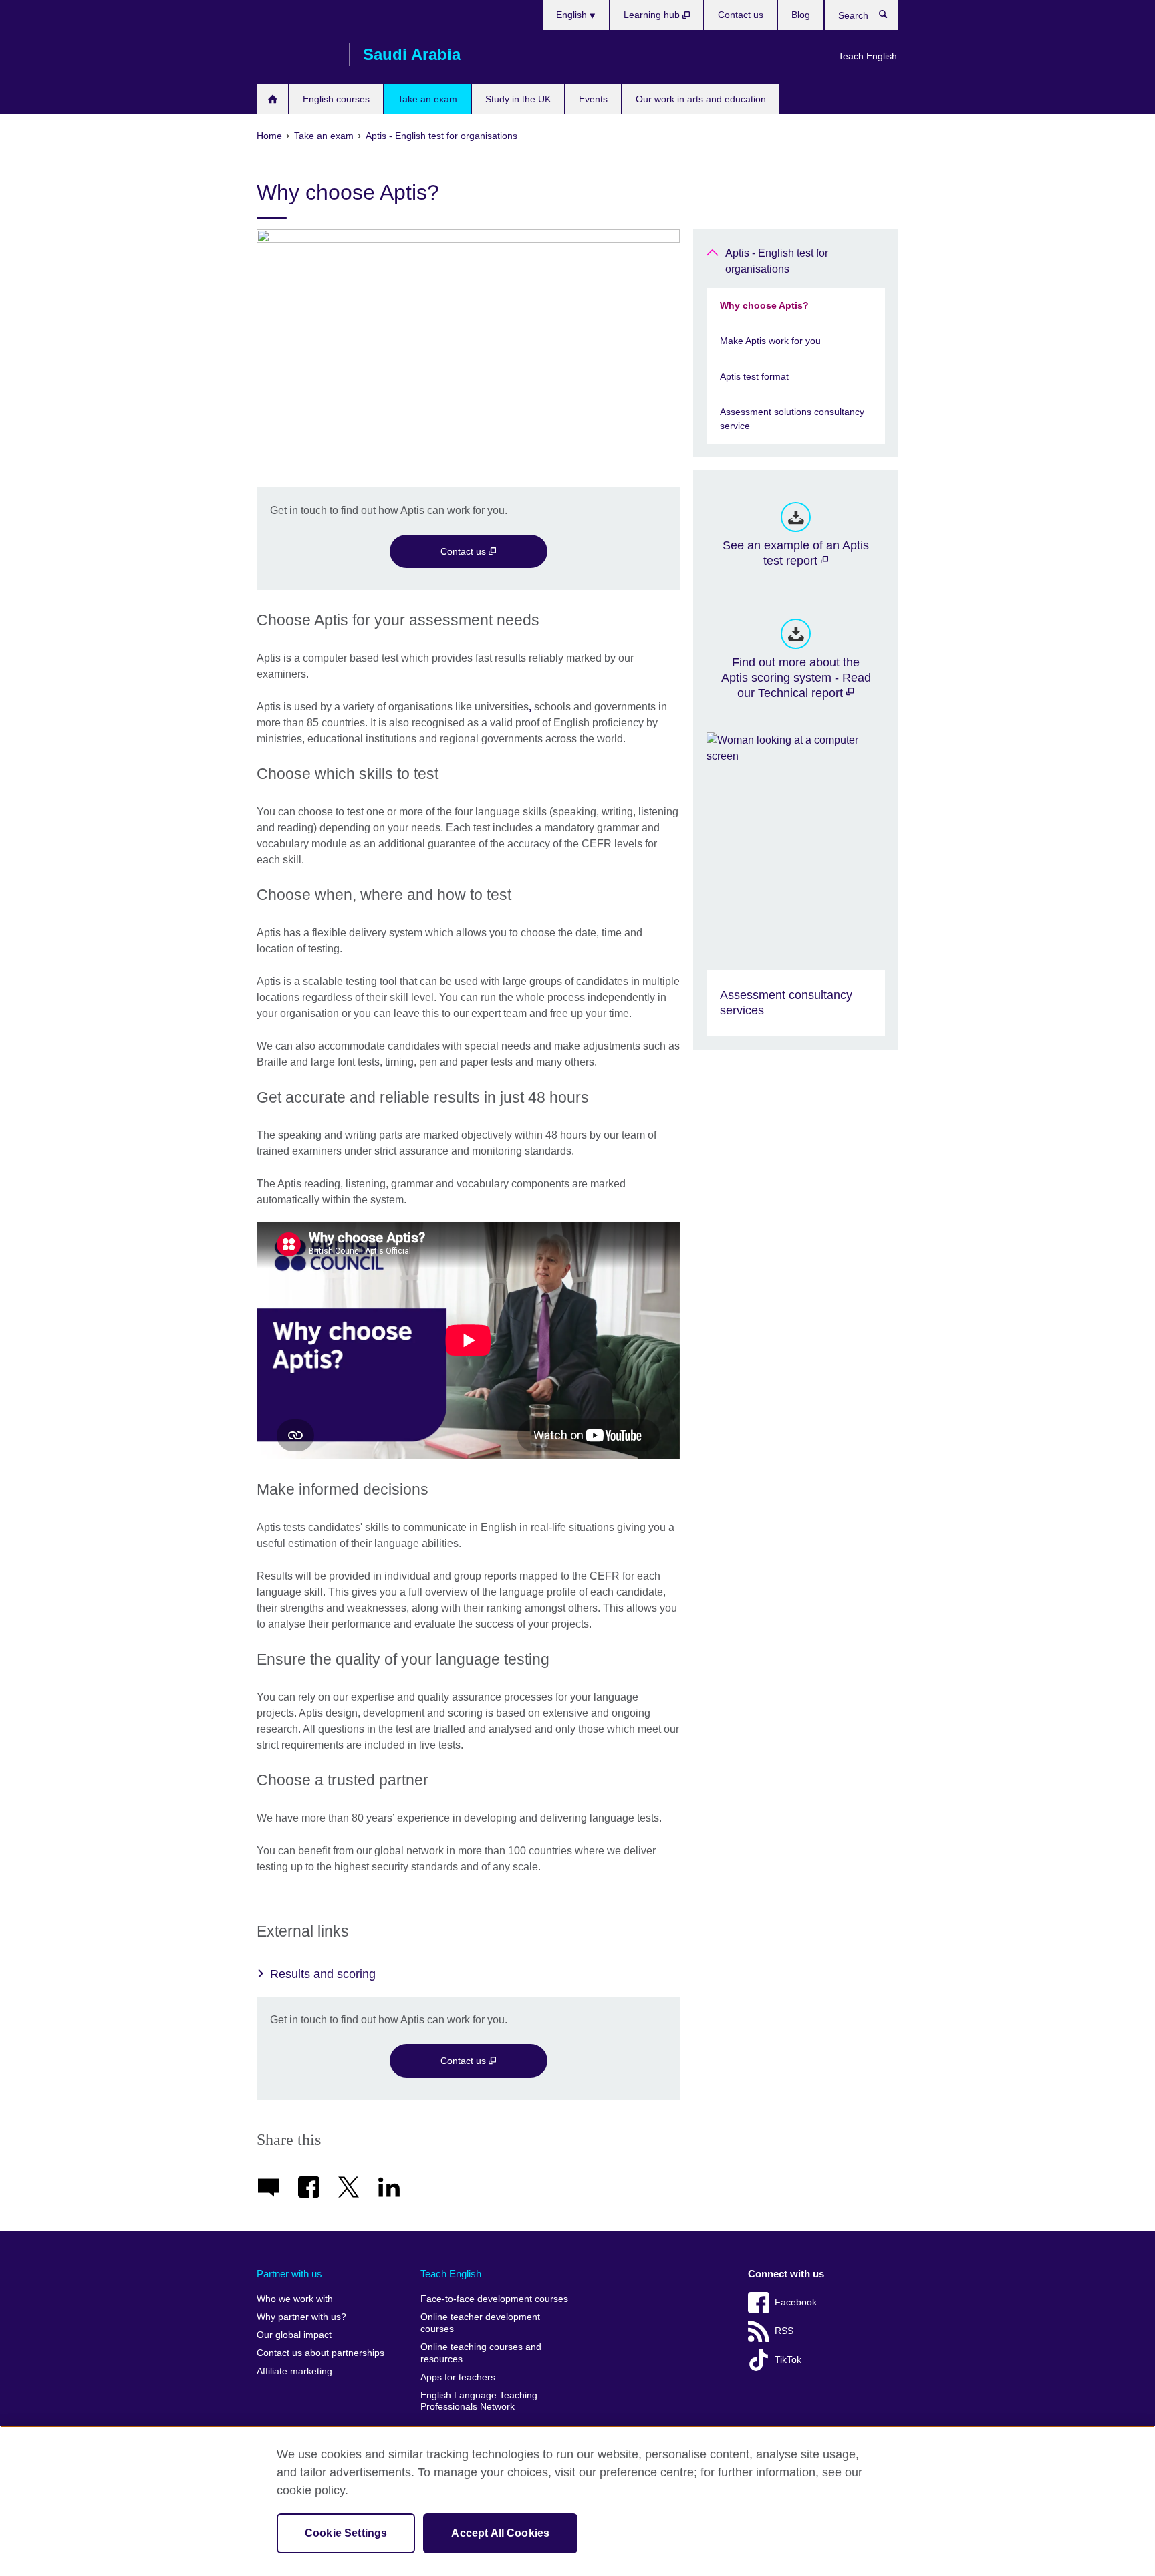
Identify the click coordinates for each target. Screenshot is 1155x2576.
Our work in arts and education (701, 99)
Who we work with (295, 2299)
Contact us (741, 15)
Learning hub (653, 15)
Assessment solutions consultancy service (792, 419)
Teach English (868, 56)
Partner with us (289, 2274)
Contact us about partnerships (320, 2353)
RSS (784, 2331)
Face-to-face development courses (494, 2299)
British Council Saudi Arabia (296, 55)
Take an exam (427, 99)
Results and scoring (323, 1974)
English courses (336, 99)
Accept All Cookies (500, 2533)
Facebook (796, 2302)
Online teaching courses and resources (481, 2353)
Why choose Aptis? (764, 305)
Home (272, 99)
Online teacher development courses (480, 2323)
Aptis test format (754, 376)
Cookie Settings (346, 2533)
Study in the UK (518, 99)
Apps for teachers (458, 2377)
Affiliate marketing (294, 2371)
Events (593, 99)
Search (890, 17)
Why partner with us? (301, 2317)
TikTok (788, 2360)
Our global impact (294, 2335)
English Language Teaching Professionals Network (479, 2401)
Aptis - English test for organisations (777, 261)
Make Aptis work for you (770, 341)
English (573, 15)
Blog (801, 15)
